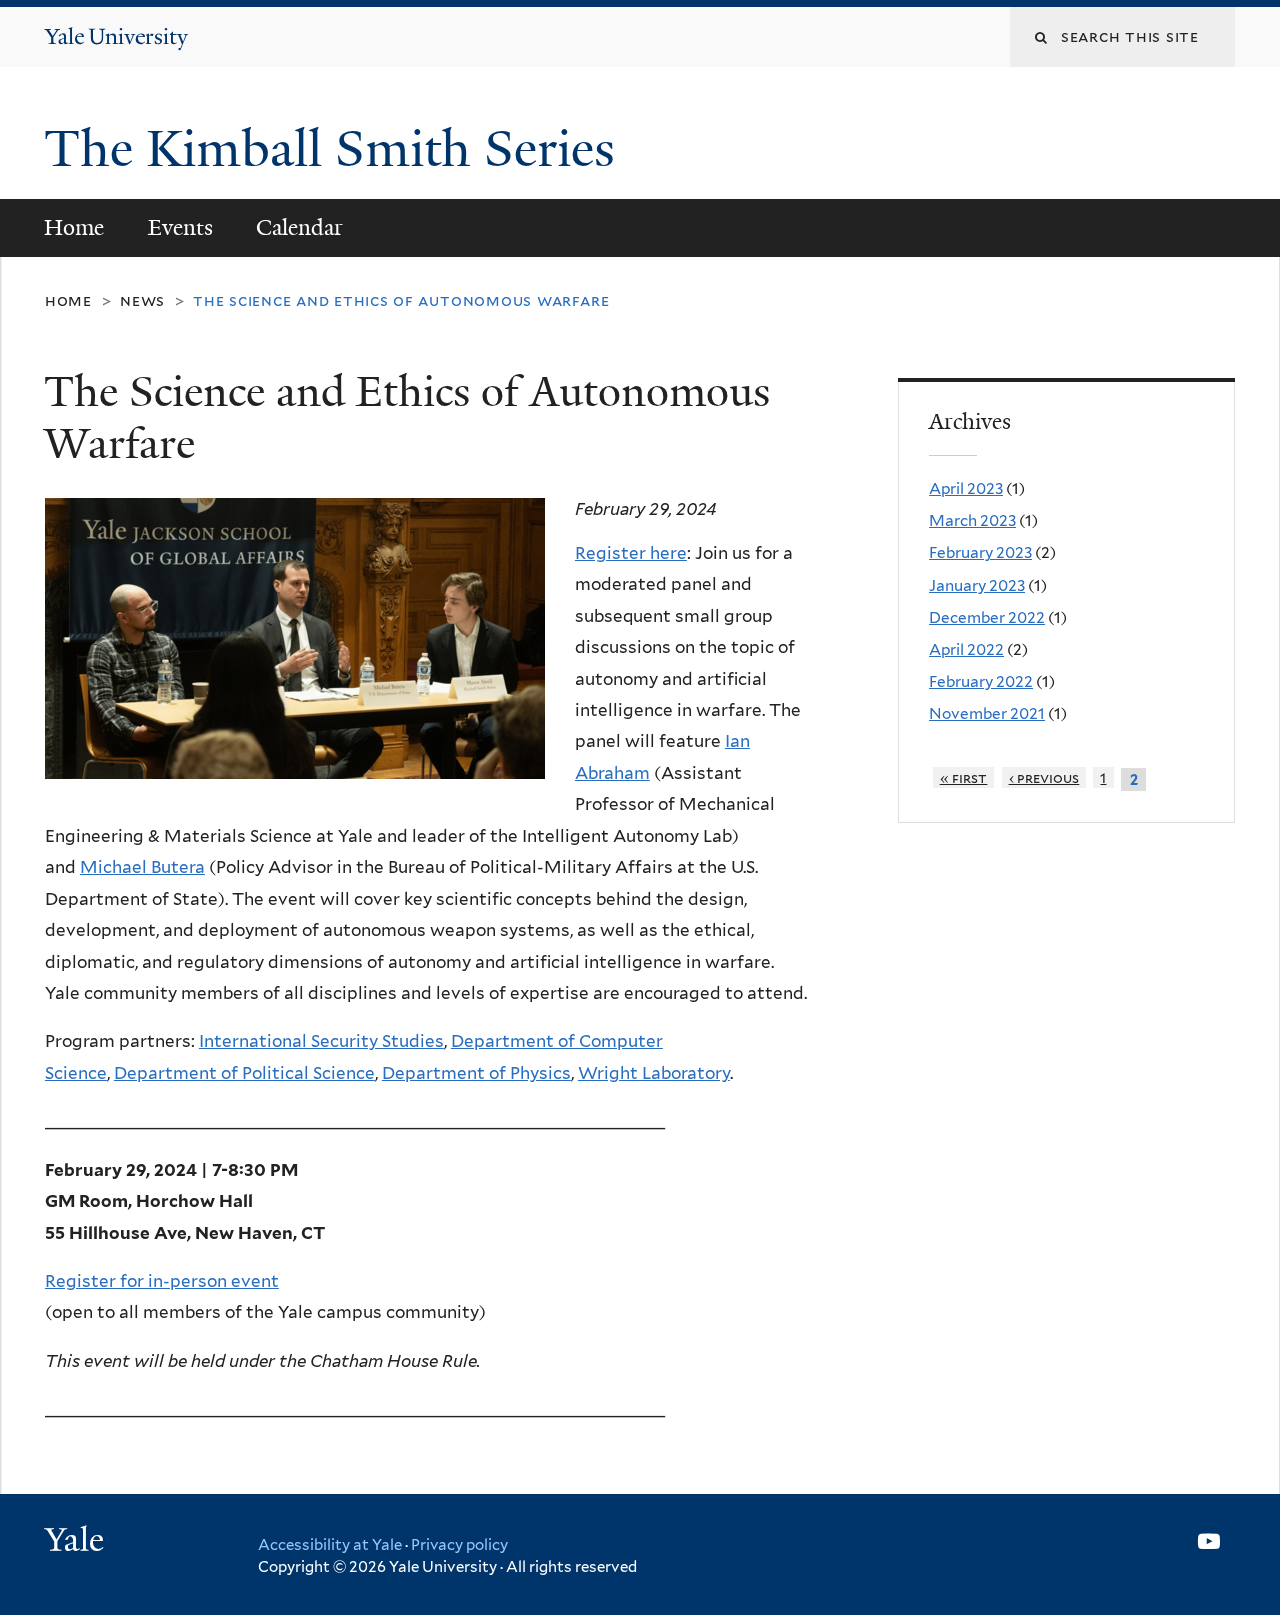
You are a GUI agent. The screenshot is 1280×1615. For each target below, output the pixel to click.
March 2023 (972, 520)
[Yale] (77, 1542)
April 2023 (966, 488)
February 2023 (980, 552)
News (142, 300)
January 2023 (977, 585)
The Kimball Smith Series (336, 149)
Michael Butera (142, 867)
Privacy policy (459, 1545)
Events (180, 227)
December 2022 (987, 617)
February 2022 (981, 681)
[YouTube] (1209, 1541)
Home (74, 227)
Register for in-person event (162, 1281)
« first (964, 777)
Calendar (299, 227)
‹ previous (1044, 777)
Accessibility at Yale (330, 1545)
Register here (631, 553)
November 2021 (987, 713)
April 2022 (966, 649)
